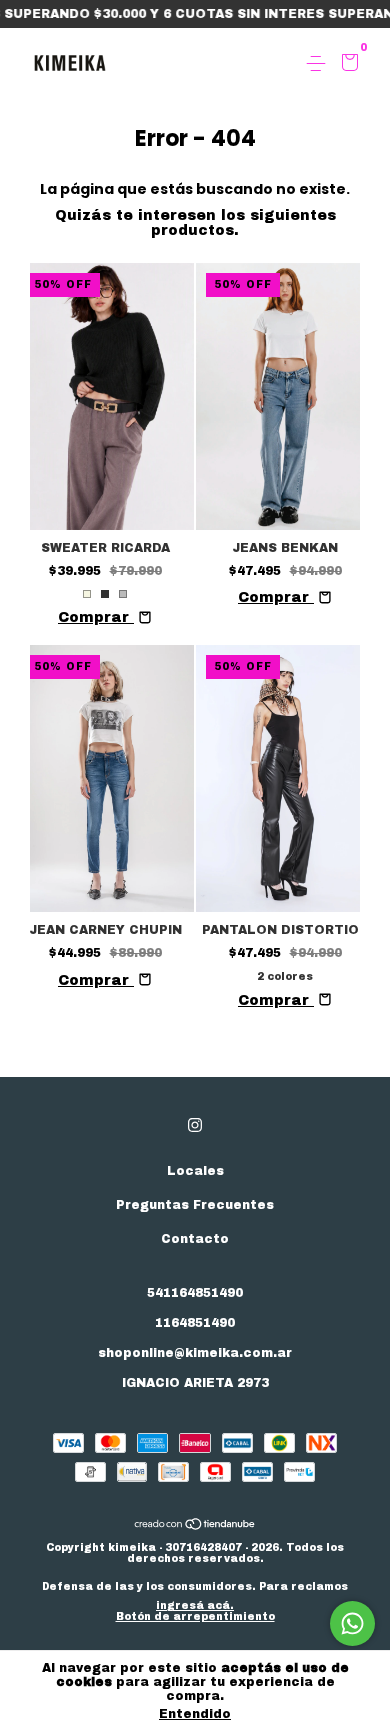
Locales (195, 1171)
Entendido (195, 1714)
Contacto (195, 1239)
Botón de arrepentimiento (195, 1616)
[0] (346, 65)
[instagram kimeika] (195, 1125)
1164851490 (195, 1323)
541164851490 (195, 1293)
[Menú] (319, 64)
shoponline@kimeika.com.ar (195, 1353)
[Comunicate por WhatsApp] (352, 1623)
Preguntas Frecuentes (195, 1205)
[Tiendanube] (195, 1526)
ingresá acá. (195, 1605)
